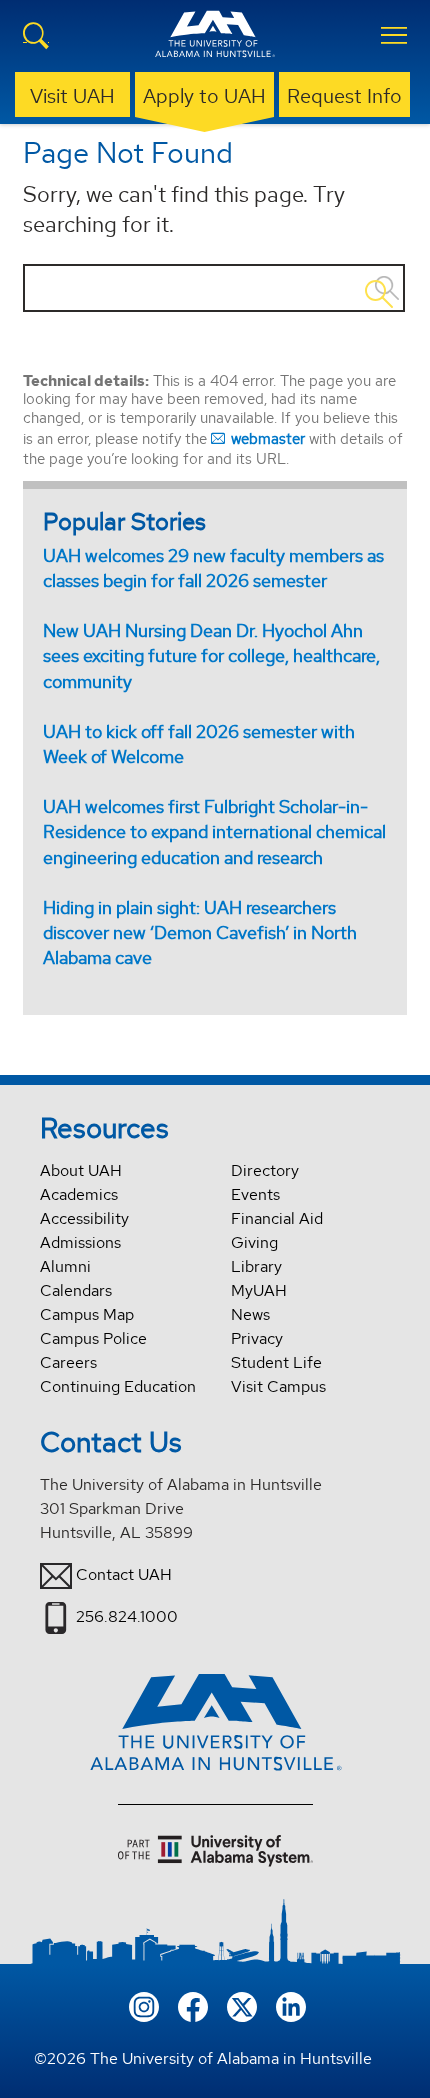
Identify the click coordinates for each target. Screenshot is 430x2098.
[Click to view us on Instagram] (144, 2005)
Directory (265, 1170)
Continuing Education (118, 1386)
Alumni (65, 1266)
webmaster (268, 438)
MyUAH (259, 1290)
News (250, 1314)
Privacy (257, 1338)
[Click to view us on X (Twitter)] (242, 2005)
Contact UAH (124, 1574)
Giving (254, 1242)
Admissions (80, 1242)
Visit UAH (72, 96)
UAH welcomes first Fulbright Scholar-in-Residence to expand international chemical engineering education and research (214, 831)
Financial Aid (277, 1218)
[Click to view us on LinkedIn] (291, 2005)
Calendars (76, 1290)
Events (255, 1194)
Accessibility (84, 1218)
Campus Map (87, 1314)
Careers (68, 1362)
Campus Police (93, 1338)
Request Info (344, 96)
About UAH (81, 1170)
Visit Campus (278, 1386)
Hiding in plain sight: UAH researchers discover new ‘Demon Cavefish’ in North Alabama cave (200, 932)
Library (256, 1266)
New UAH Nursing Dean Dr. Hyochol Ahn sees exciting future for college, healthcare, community (211, 655)
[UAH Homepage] (215, 46)
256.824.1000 (127, 1616)
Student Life (276, 1362)
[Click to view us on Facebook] (193, 2005)
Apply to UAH (204, 96)
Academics (79, 1194)
